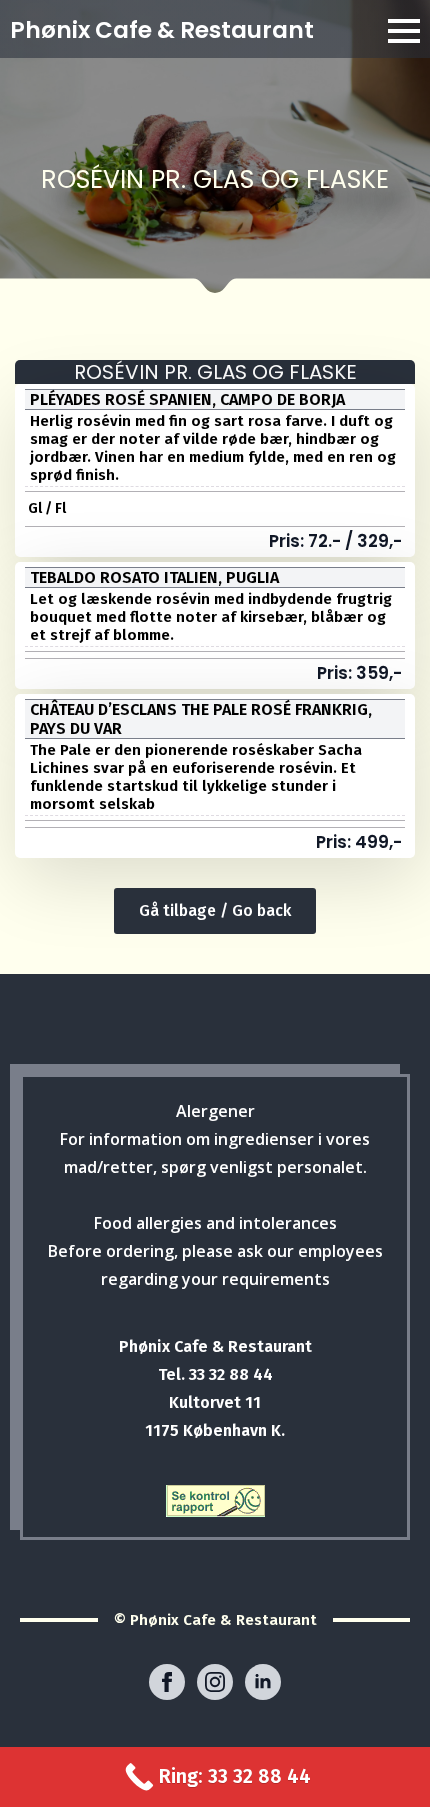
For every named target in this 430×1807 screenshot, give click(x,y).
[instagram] (215, 1682)
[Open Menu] (404, 31)
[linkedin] (263, 1682)
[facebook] (167, 1682)
